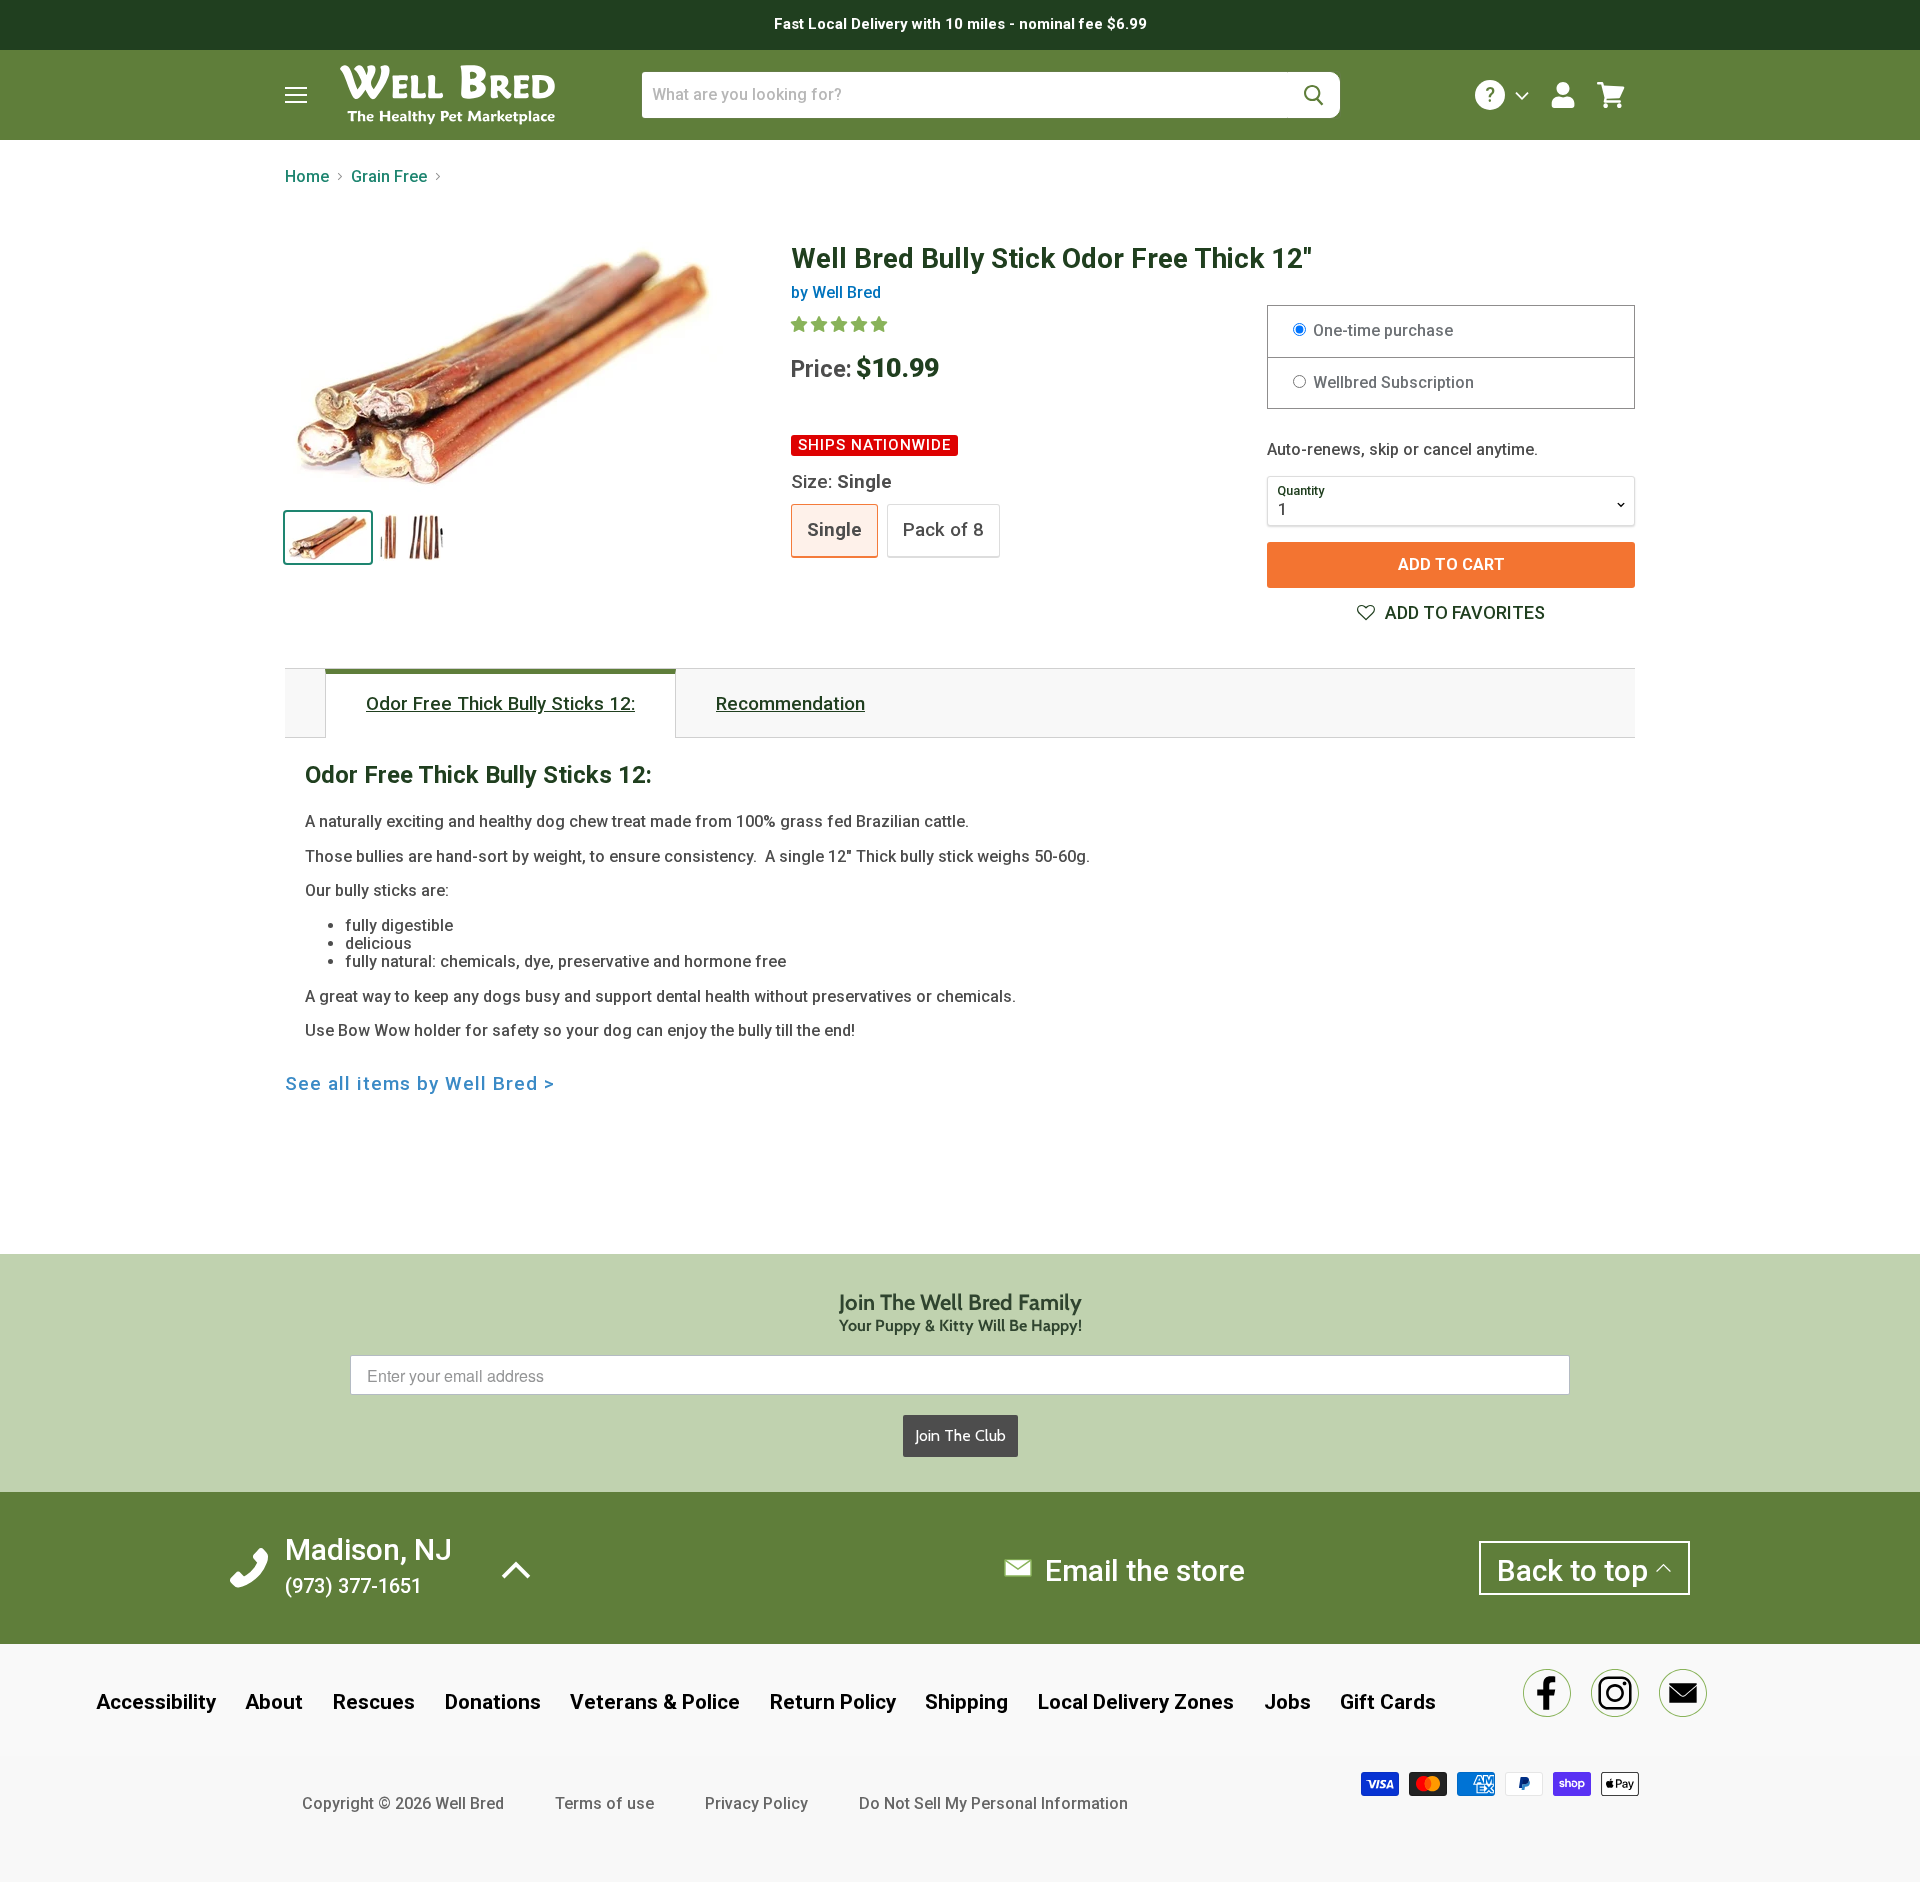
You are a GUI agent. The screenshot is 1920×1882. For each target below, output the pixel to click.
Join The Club (960, 1435)
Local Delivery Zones (1136, 1702)
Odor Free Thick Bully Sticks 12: (500, 704)
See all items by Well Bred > (420, 1084)
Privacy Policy (756, 1803)
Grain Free (389, 177)
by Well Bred (836, 292)
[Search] (1313, 95)
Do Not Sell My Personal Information (993, 1803)
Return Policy (833, 1702)
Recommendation (790, 704)
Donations (493, 1702)
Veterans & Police (655, 1702)
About (274, 1702)
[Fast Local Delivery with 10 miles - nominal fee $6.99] (960, 25)
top (1576, 1570)
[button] (841, 324)
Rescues (374, 1702)
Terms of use (604, 1803)
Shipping (966, 1702)
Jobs (1287, 1702)
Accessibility (156, 1702)
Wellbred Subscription (1391, 382)
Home (307, 177)
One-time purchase (1381, 330)
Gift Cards (1388, 1702)
